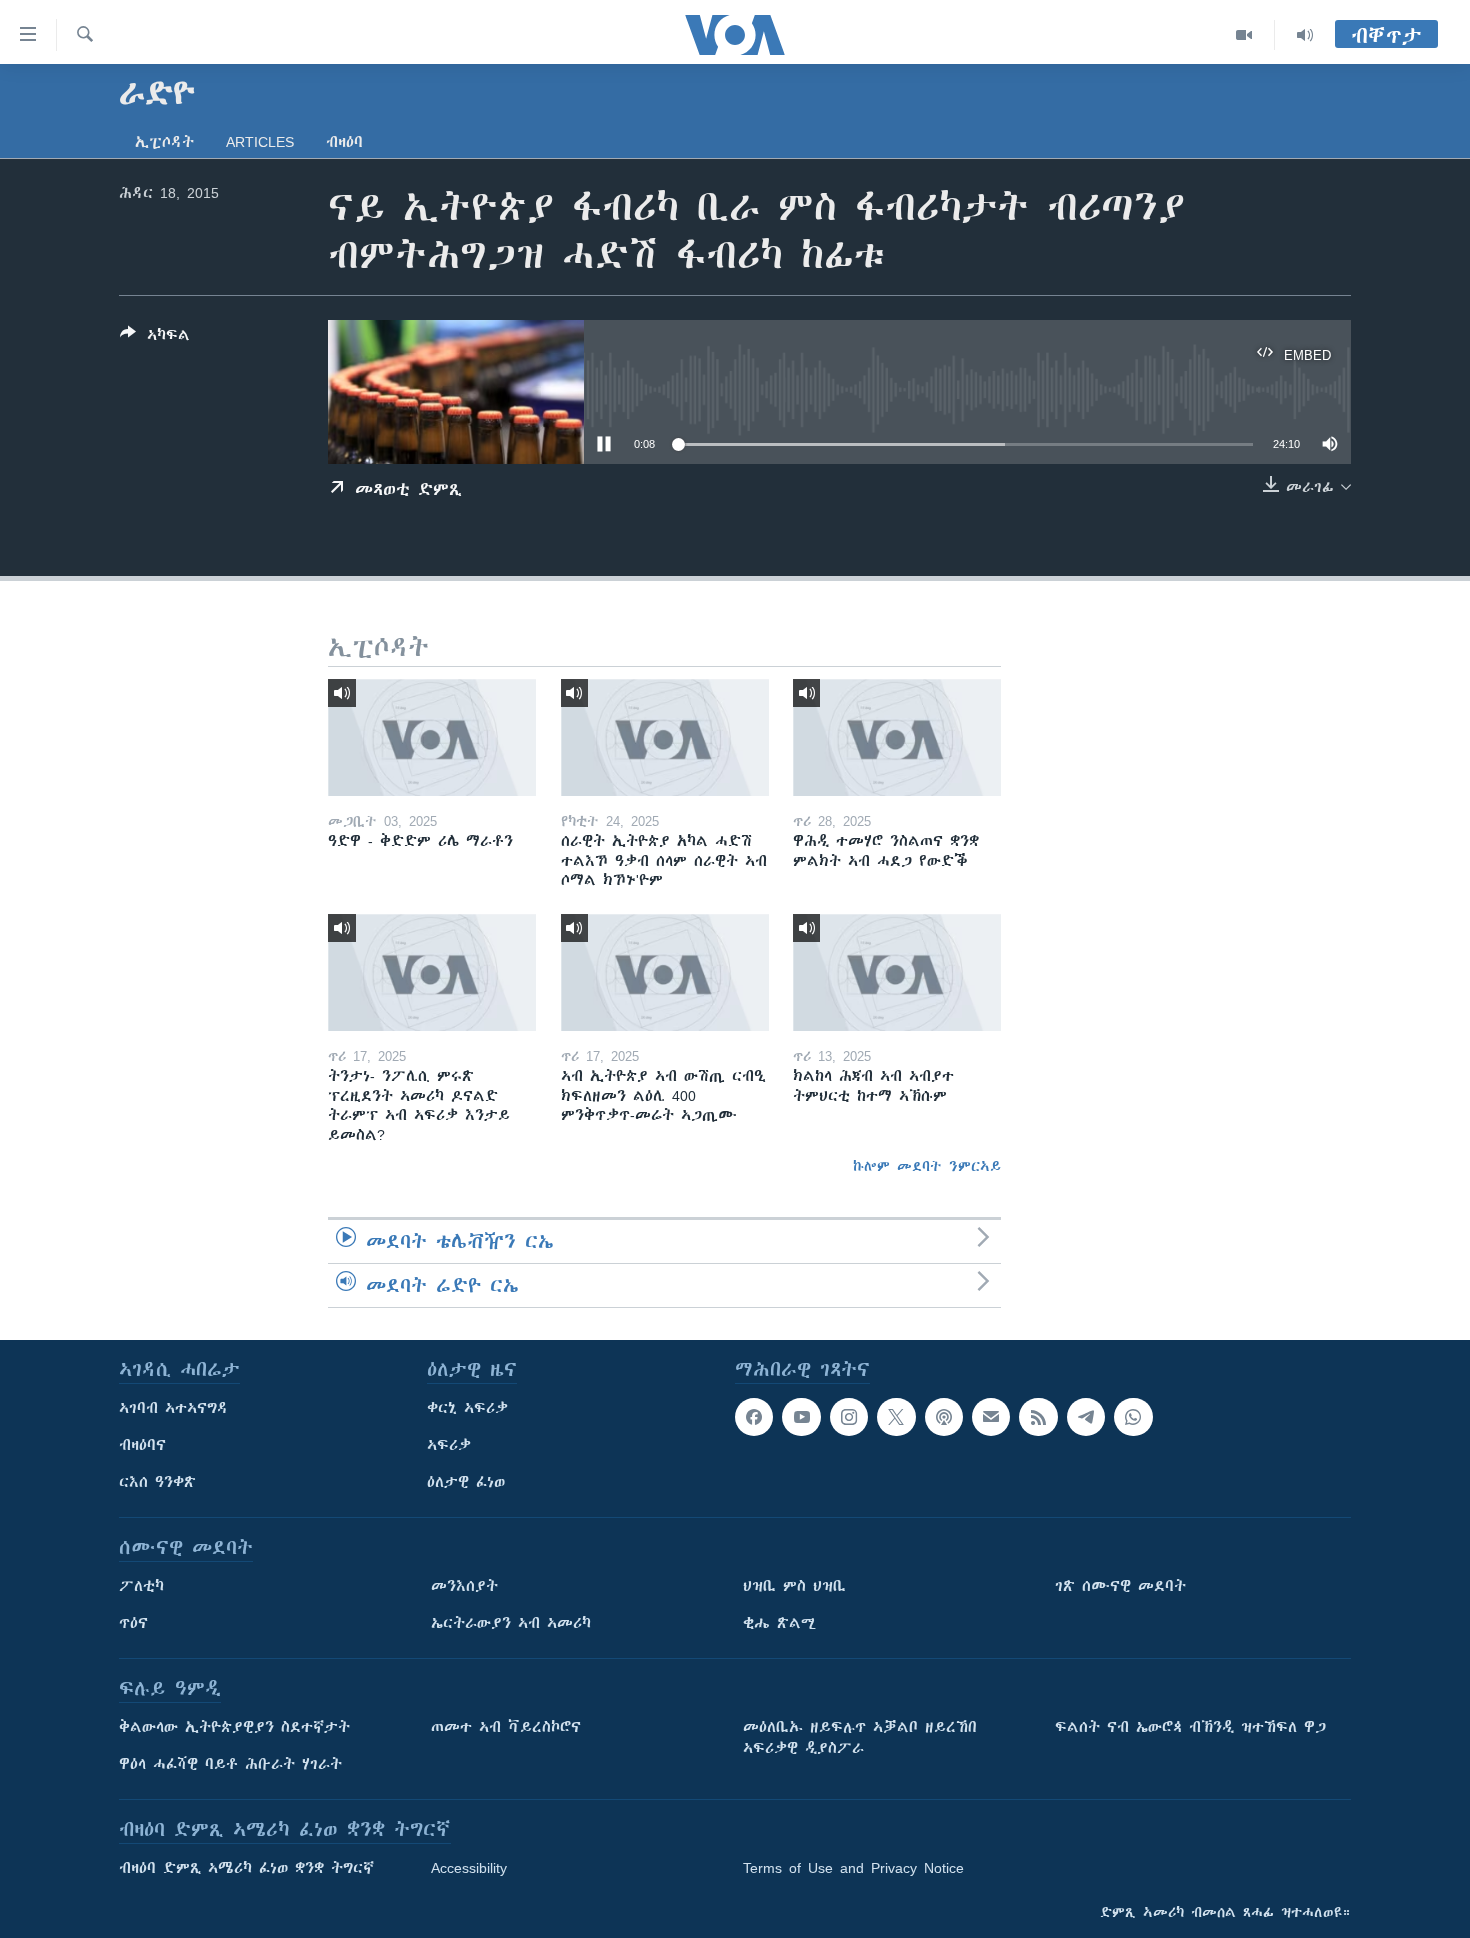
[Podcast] (944, 1417)
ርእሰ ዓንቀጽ (157, 1482)
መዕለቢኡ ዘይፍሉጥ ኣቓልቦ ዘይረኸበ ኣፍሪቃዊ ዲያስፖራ (860, 1737)
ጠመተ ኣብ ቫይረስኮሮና (506, 1727)
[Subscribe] (991, 1417)
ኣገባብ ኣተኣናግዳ (173, 1408)
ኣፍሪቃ (449, 1445)
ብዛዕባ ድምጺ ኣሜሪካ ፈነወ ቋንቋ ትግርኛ (246, 1868)
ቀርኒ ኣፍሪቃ (467, 1408)
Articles (260, 142)
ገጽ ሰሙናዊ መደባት (1120, 1586)
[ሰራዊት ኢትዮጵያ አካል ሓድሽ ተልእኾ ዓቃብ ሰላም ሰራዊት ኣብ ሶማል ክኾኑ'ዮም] (665, 737)
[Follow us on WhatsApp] (1133, 1417)
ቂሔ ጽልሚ (779, 1623)
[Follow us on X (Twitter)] (896, 1417)
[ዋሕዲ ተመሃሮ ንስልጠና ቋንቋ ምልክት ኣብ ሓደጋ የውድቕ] (897, 737)
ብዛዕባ (344, 142)
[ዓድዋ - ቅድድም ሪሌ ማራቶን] (432, 737)
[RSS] (1038, 1417)
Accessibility (469, 1868)
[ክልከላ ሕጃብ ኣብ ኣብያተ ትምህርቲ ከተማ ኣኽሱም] (897, 972)
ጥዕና (133, 1623)
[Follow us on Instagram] (849, 1417)
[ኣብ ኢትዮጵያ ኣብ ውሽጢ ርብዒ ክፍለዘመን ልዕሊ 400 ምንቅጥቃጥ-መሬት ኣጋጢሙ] (665, 972)
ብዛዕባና (142, 1445)
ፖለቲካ (141, 1586)
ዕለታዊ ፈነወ (466, 1482)
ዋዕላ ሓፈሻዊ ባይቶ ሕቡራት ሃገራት (230, 1764)
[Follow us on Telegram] (1086, 1417)
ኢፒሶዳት (164, 142)
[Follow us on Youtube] (801, 1417)
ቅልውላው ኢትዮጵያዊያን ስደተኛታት (234, 1727)
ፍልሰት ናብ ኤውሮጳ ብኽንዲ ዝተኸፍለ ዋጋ (1190, 1727)
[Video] (1244, 35)
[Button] (155, 338)
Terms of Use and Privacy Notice (853, 1868)
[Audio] (1305, 35)
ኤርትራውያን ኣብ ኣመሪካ (511, 1623)
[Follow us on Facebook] (754, 1417)
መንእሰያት (464, 1586)
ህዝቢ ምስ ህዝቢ (794, 1586)
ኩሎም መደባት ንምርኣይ (927, 1166)
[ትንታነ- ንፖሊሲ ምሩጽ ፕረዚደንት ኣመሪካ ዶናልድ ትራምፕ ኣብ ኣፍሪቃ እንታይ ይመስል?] (432, 972)
